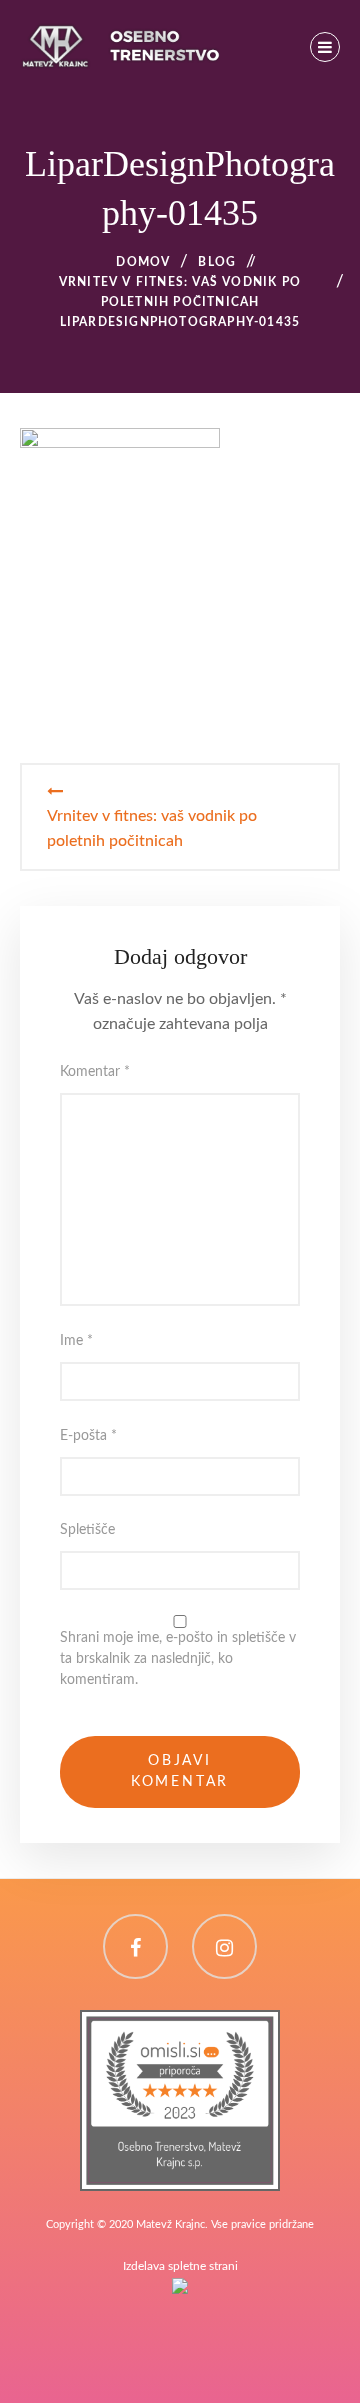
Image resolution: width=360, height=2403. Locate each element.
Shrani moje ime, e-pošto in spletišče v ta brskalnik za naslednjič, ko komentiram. (178, 1659)
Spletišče (87, 1530)
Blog (217, 262)
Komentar (95, 1072)
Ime (76, 1341)
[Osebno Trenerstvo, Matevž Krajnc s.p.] (180, 2022)
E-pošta (88, 1436)
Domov (143, 262)
